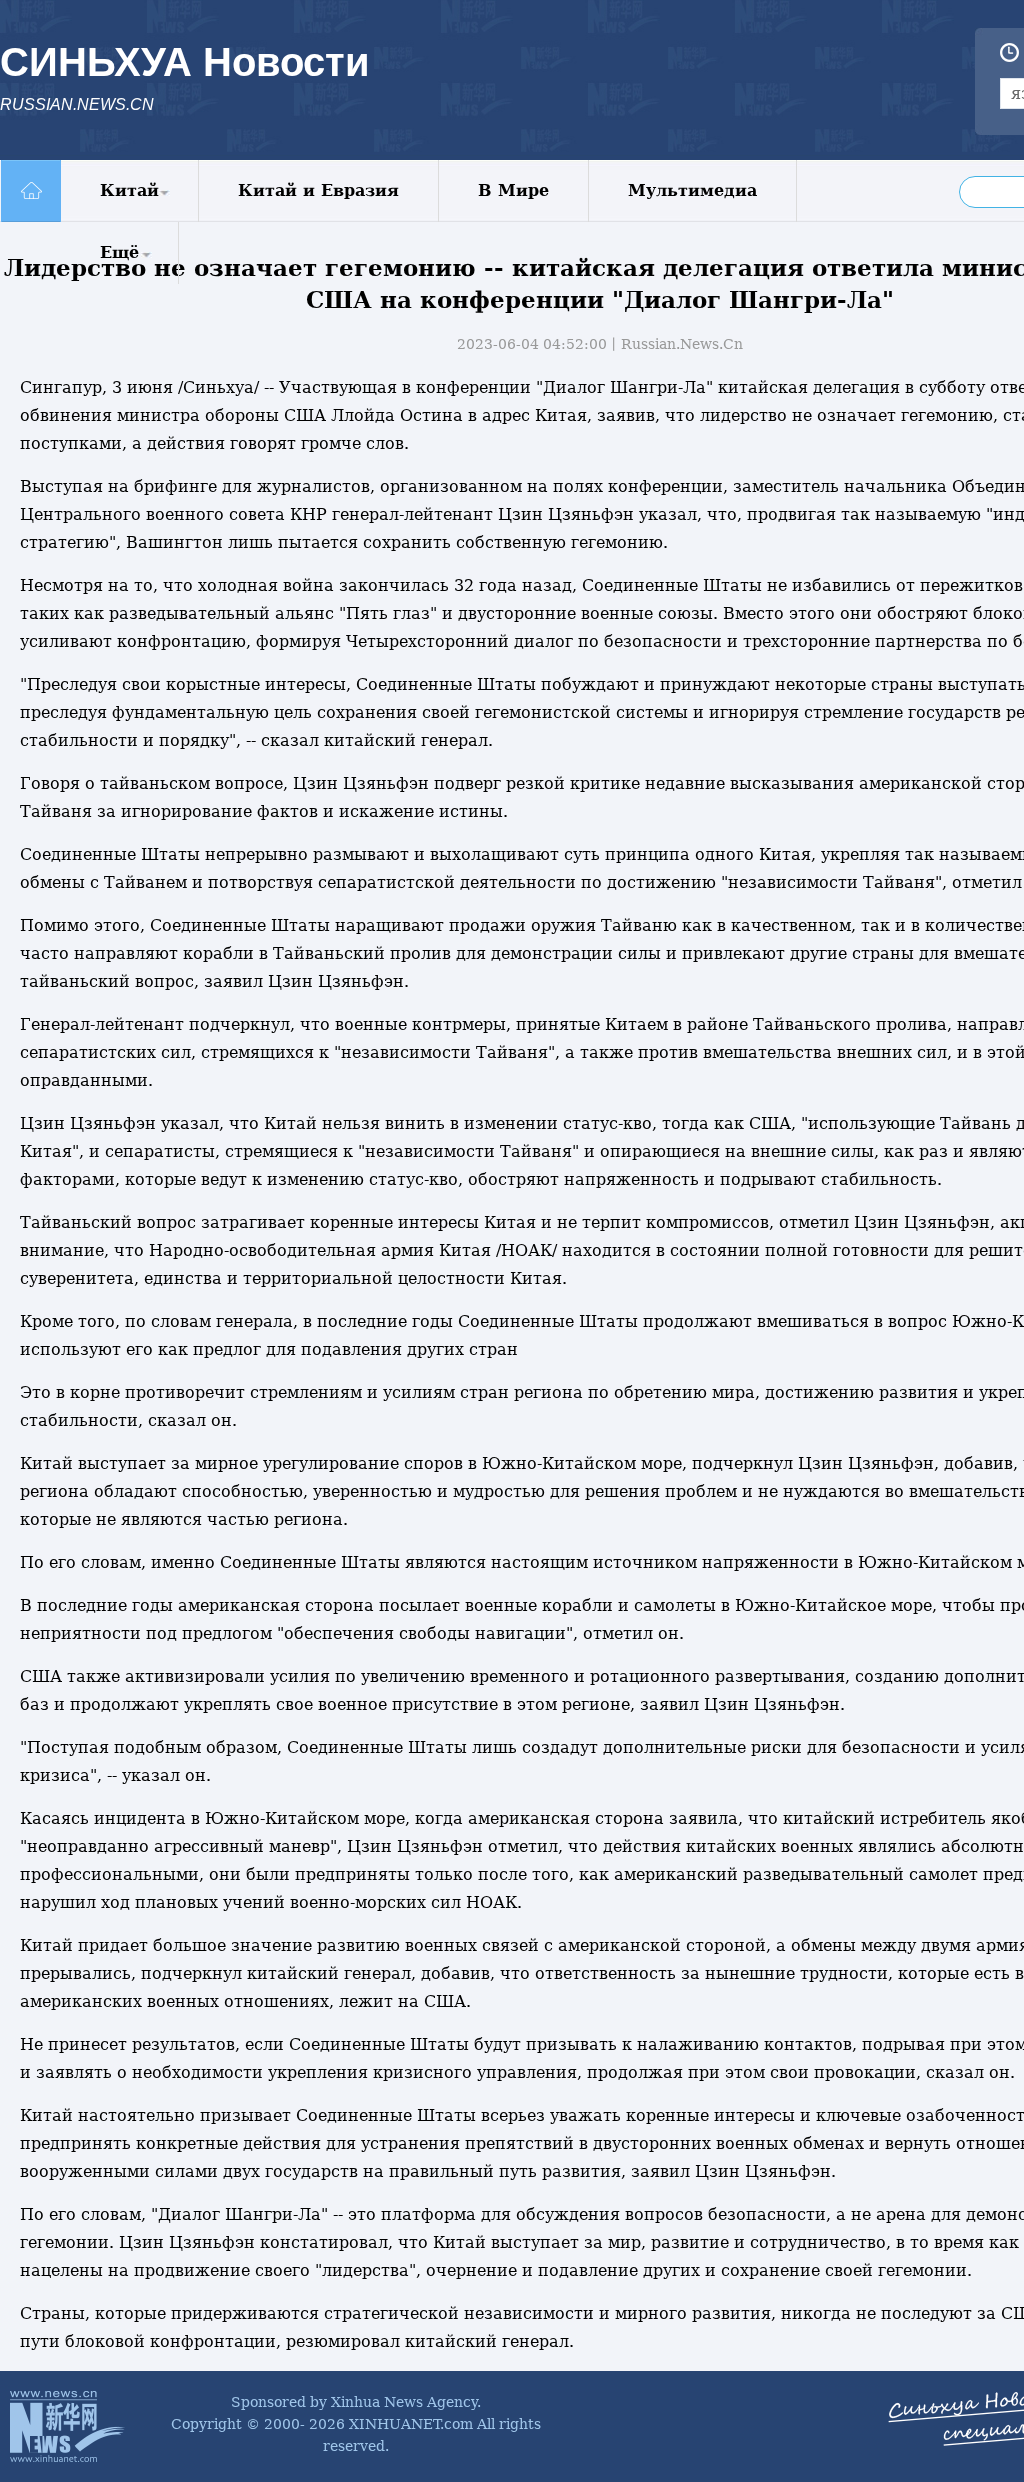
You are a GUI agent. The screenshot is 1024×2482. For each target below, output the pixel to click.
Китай (129, 190)
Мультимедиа (692, 190)
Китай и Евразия (318, 190)
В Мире (513, 190)
